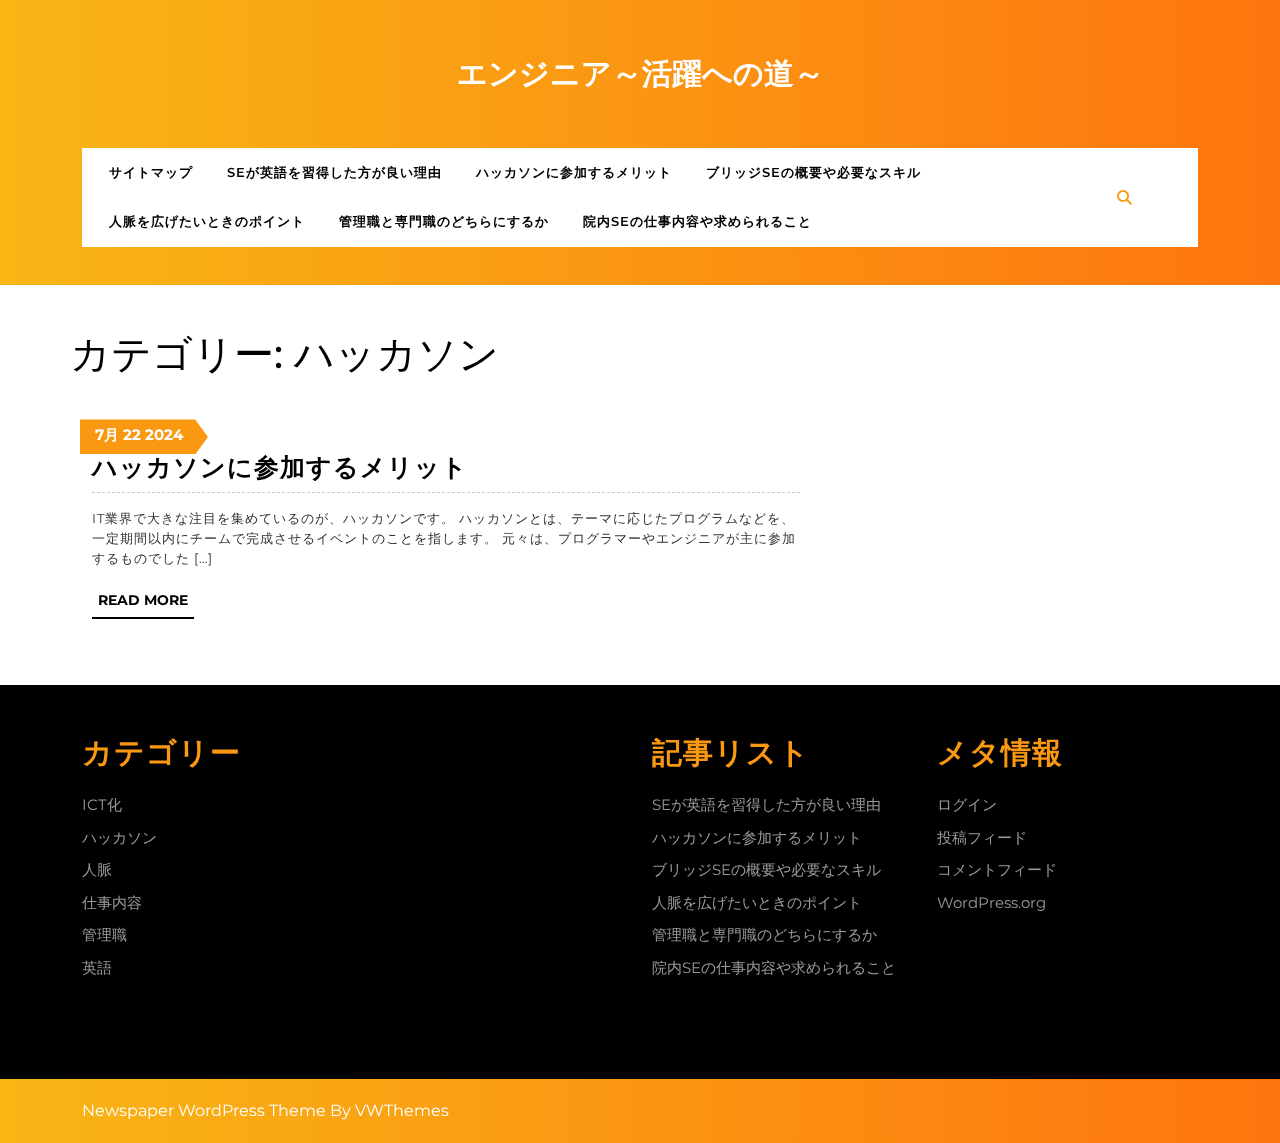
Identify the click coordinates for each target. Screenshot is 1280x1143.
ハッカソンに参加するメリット (574, 172)
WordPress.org (991, 902)
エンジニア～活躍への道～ (640, 73)
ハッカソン (119, 837)
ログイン (967, 804)
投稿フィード (982, 837)
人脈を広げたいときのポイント (207, 221)
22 (132, 434)
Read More (146, 604)
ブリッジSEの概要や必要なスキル (813, 172)
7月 (107, 434)
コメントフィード (997, 869)
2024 (164, 434)
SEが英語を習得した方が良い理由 (334, 172)
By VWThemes (389, 1110)
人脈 (97, 869)
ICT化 (102, 804)
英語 (97, 967)
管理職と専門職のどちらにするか (444, 221)
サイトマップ (151, 172)
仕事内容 (112, 902)
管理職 (104, 934)
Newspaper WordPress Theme (204, 1110)
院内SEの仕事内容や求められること (697, 221)
